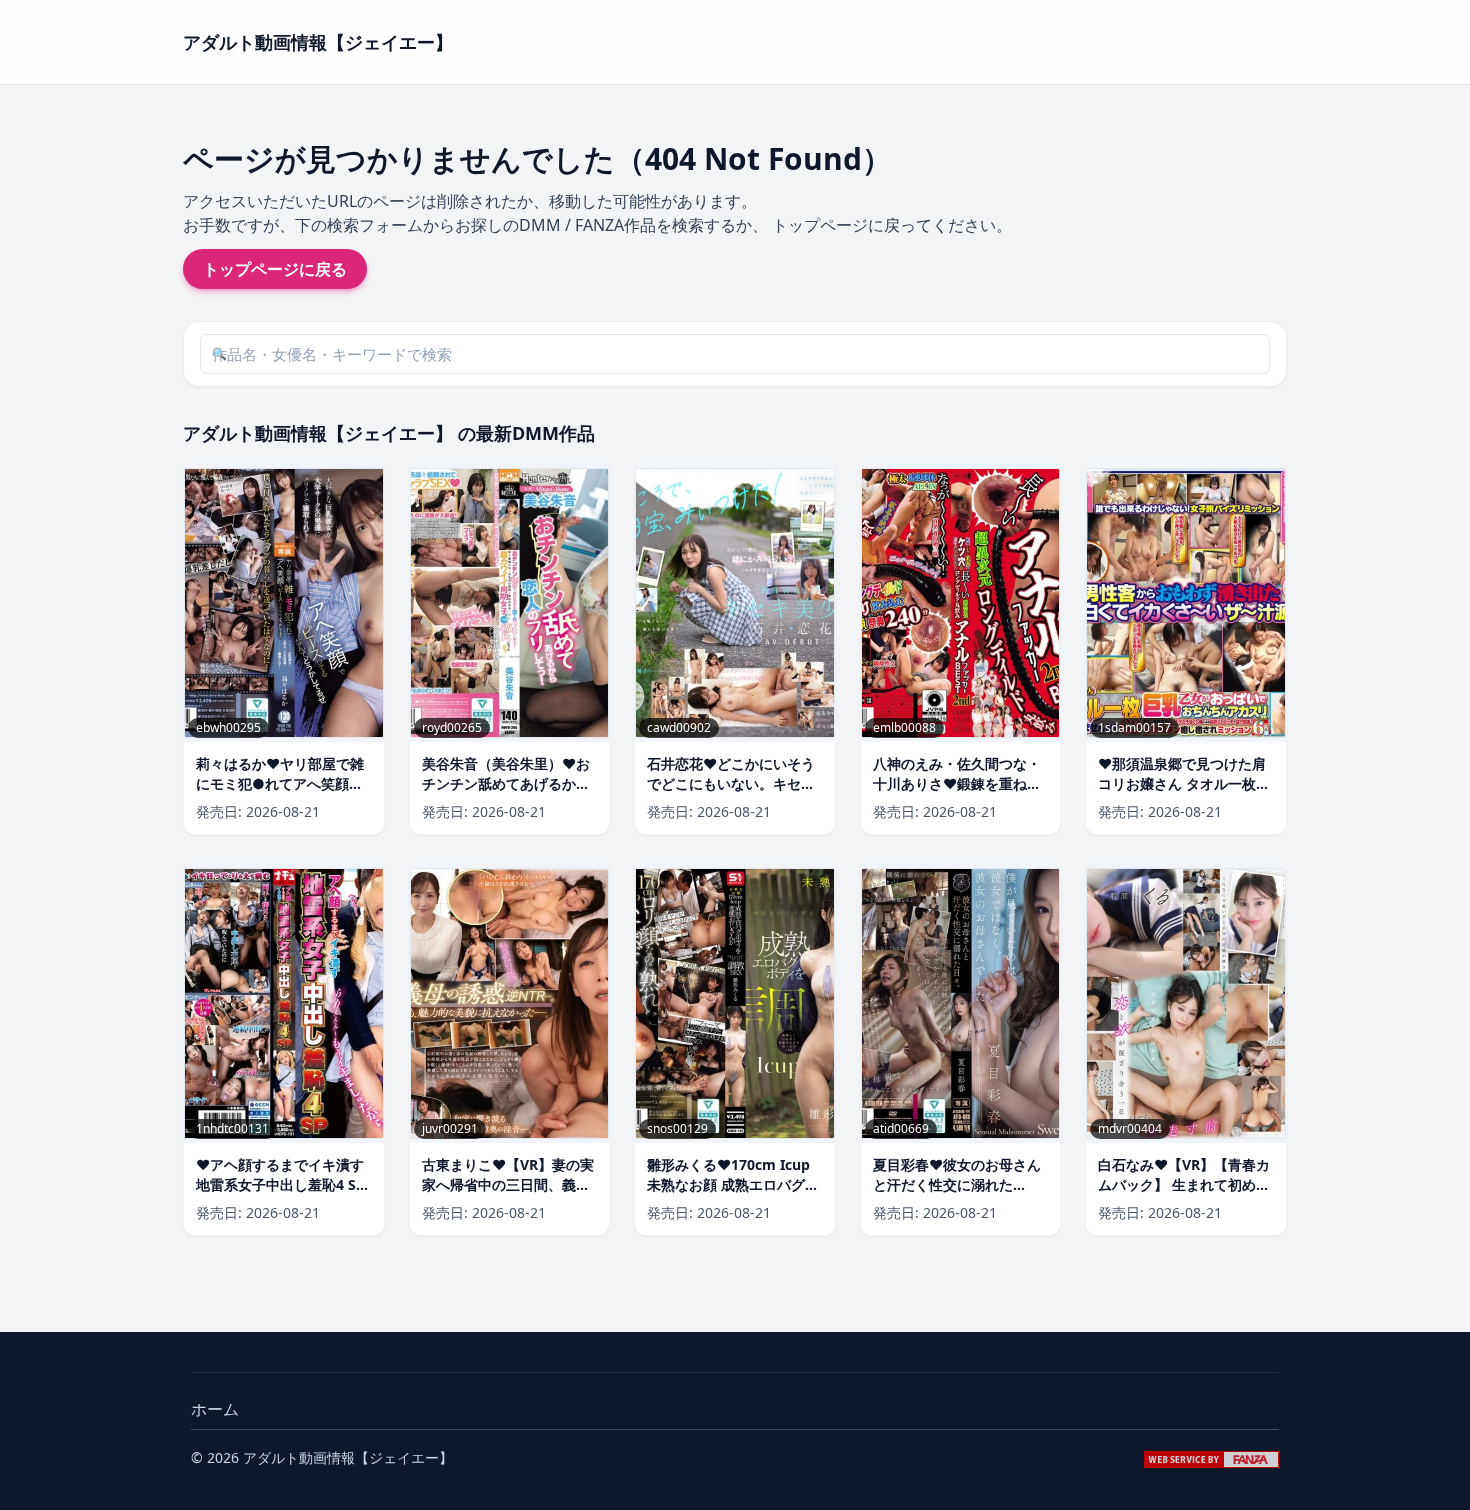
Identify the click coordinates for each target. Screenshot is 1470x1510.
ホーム (215, 1409)
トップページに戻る (275, 269)
